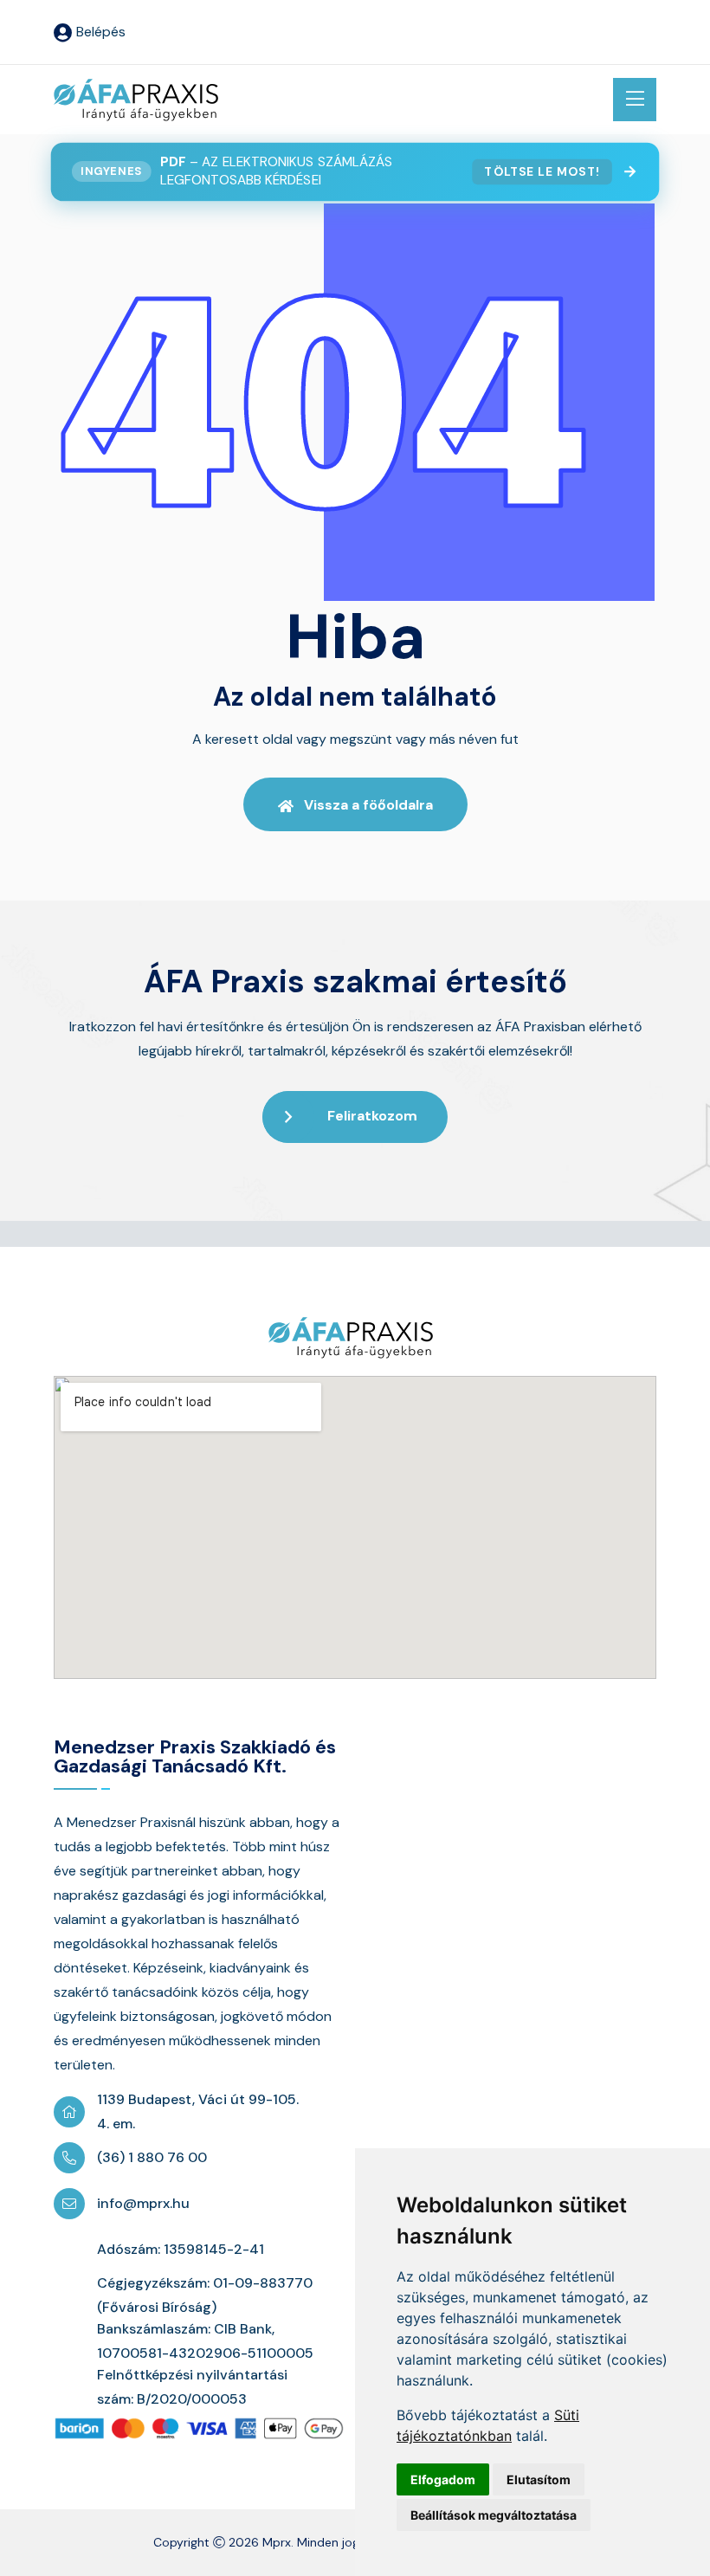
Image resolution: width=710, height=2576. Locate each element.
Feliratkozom (372, 1116)
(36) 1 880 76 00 (152, 2157)
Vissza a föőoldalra (368, 805)
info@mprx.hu (143, 2203)
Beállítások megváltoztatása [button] (494, 2515)
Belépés (101, 32)
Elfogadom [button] (443, 2479)
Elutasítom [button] (539, 2479)
